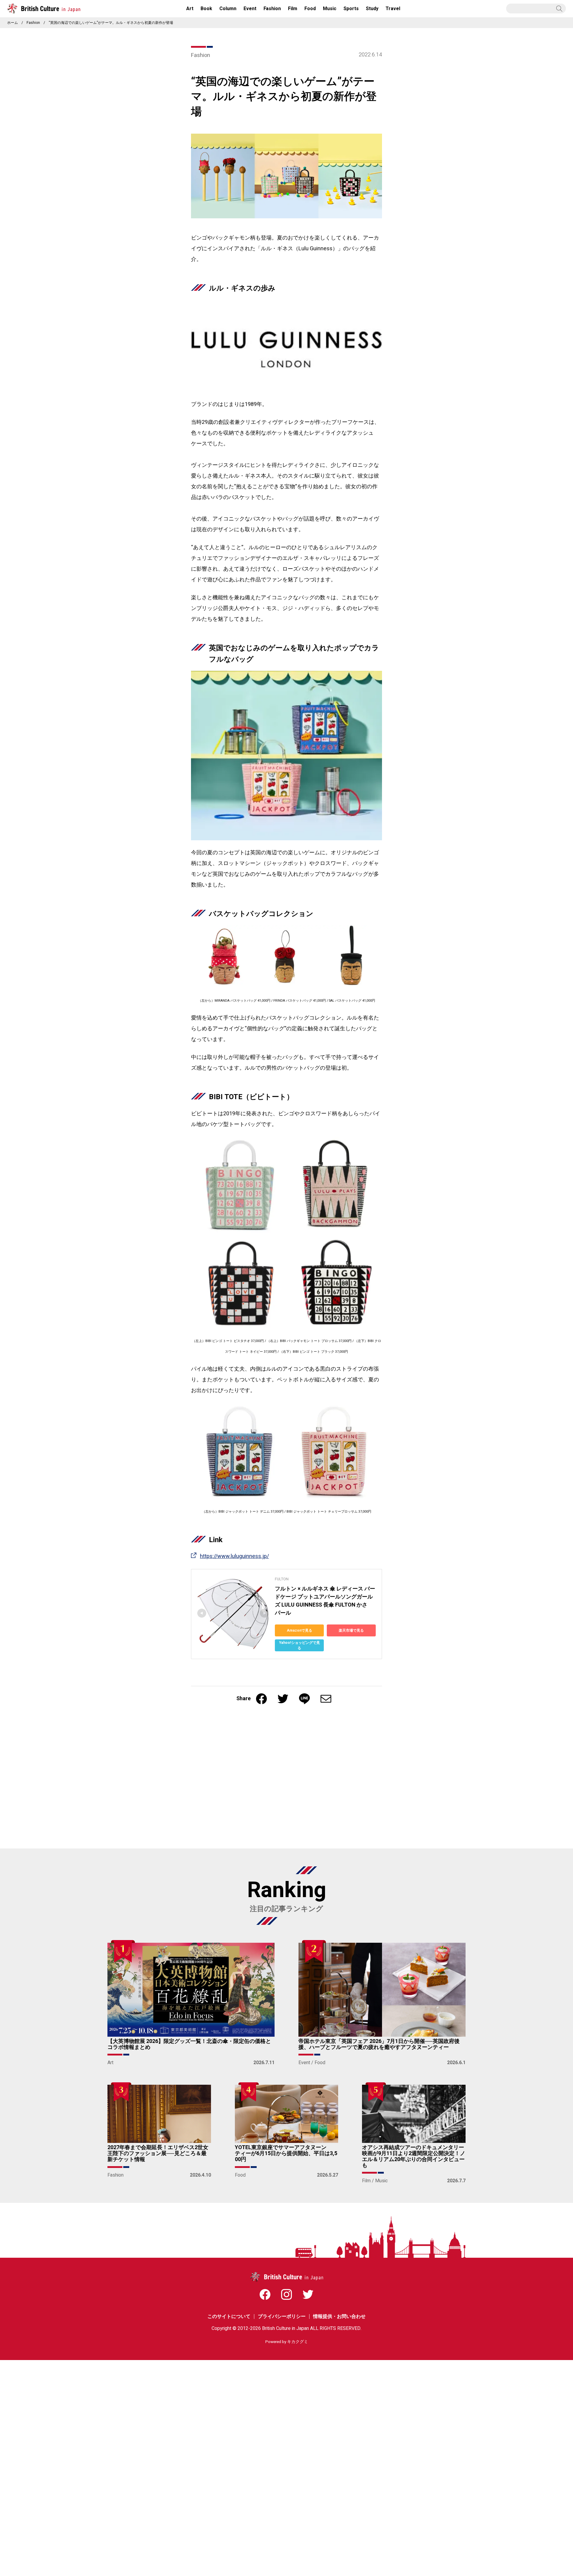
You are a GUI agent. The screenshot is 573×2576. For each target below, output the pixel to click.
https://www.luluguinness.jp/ (234, 1556)
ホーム (13, 23)
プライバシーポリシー (282, 2316)
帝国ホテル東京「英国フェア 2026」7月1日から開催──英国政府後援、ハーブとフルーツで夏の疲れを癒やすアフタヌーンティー (379, 2044)
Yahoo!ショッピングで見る (299, 1645)
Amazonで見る (299, 1630)
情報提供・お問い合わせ (339, 2316)
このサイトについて (229, 2316)
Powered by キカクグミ (287, 2342)
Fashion (33, 23)
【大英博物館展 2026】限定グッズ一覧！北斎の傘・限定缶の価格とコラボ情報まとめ (189, 2044)
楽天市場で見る (351, 1630)
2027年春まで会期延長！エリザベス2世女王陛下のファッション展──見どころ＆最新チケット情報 (158, 2153)
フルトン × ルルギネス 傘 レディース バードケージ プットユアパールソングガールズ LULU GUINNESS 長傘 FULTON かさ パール (325, 1601)
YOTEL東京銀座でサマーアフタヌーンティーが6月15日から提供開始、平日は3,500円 (286, 2153)
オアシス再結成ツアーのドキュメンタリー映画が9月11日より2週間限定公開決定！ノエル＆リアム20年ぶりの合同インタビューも (414, 2156)
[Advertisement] (286, 1780)
